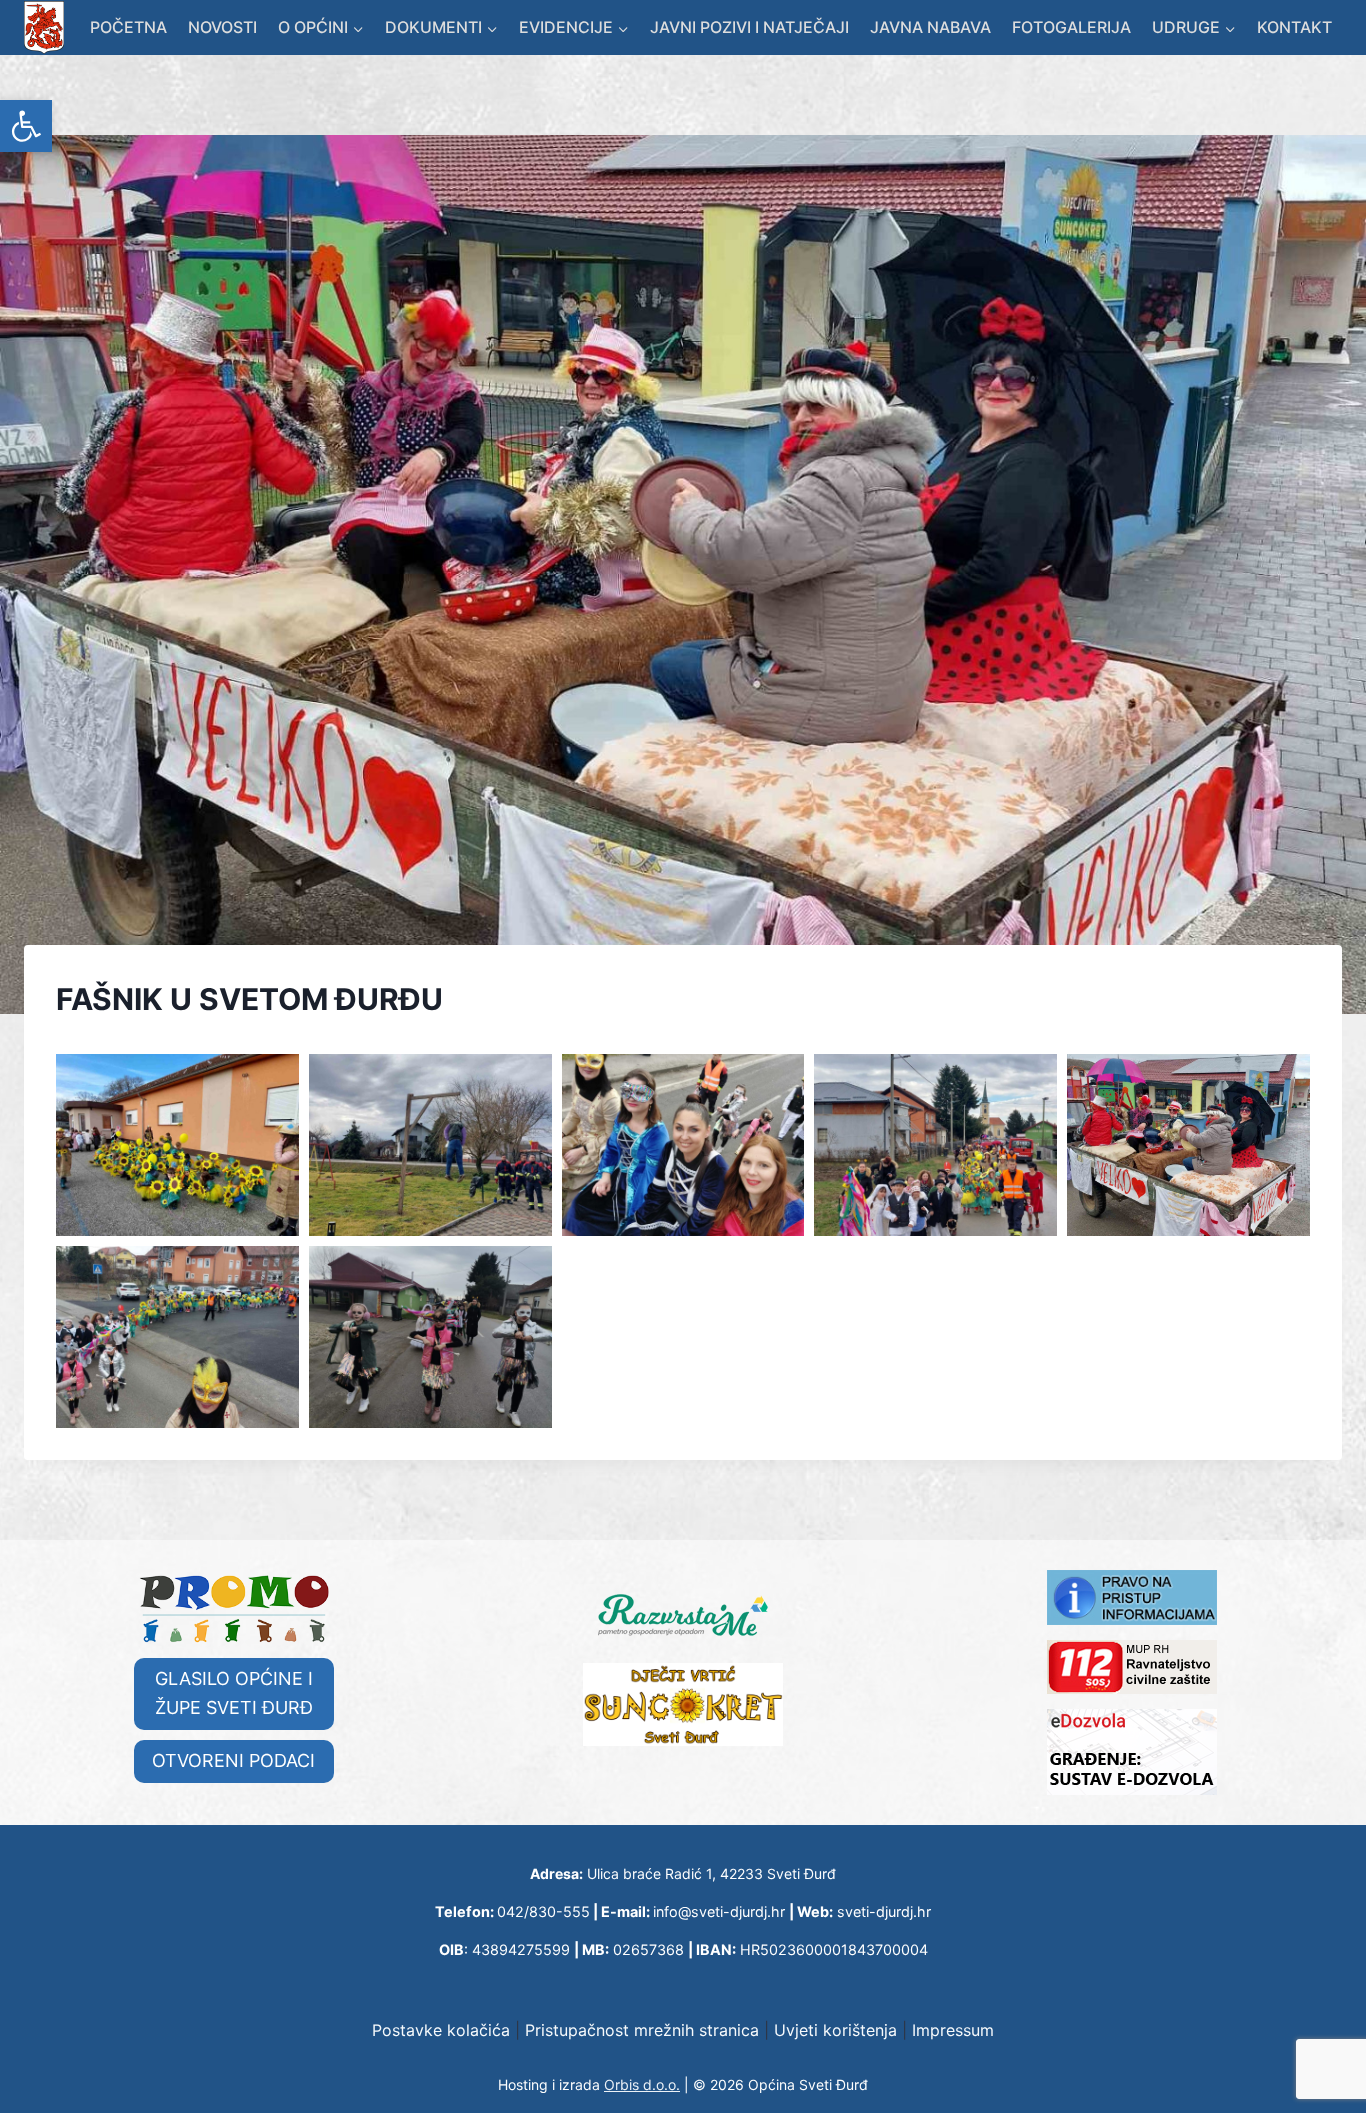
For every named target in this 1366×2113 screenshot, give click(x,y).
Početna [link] (128, 27)
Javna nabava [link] (930, 27)
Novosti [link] (222, 27)
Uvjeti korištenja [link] (835, 2030)
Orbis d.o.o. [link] (642, 2084)
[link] (26, 126)
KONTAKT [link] (1294, 27)
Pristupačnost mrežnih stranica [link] (642, 2030)
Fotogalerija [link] (1071, 27)
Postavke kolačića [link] (441, 2030)
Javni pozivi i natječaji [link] (749, 27)
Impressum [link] (953, 2030)
